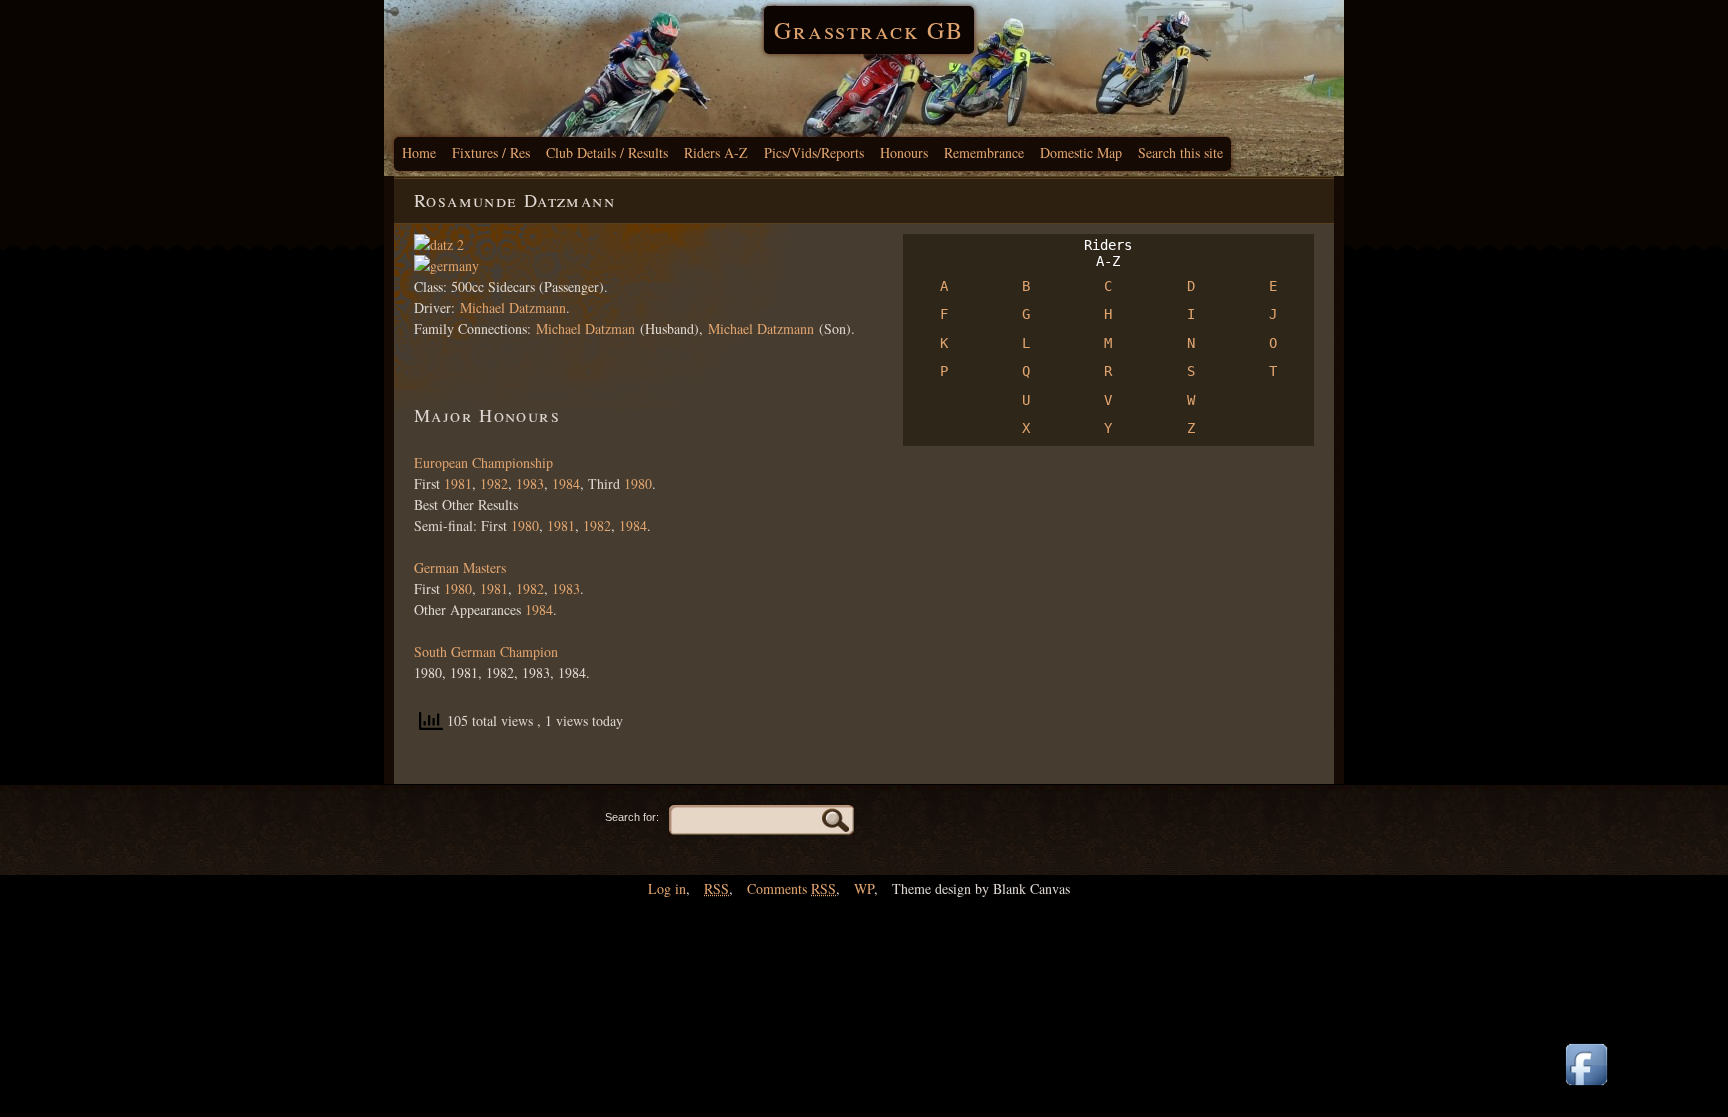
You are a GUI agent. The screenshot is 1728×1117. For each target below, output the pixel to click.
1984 (566, 483)
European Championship (483, 462)
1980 (638, 483)
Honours (904, 152)
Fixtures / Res (491, 152)
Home (419, 152)
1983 (530, 483)
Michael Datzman (585, 328)
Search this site (1180, 152)
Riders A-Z (716, 152)
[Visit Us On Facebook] (1586, 1086)
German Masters (460, 567)
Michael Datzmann (513, 307)
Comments (791, 888)
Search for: (632, 817)
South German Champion (486, 651)
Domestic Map (1081, 152)
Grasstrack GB (869, 30)
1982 (494, 483)
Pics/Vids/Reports (814, 152)
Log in (667, 888)
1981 (456, 483)
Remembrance (984, 152)
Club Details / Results (607, 152)
